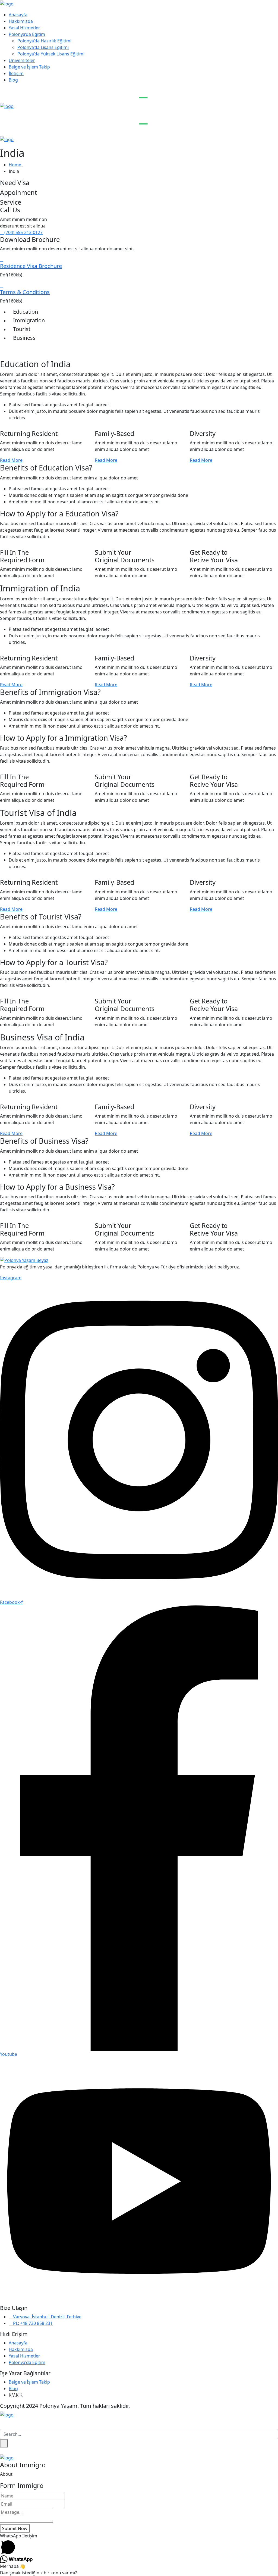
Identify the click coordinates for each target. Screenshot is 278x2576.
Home (16, 165)
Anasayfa (18, 15)
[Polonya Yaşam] (7, 3)
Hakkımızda (21, 21)
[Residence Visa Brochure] (2, 260)
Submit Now (15, 2528)
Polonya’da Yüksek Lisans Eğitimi (51, 54)
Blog (13, 80)
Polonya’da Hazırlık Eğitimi (44, 41)
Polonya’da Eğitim (27, 34)
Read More (11, 460)
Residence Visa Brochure (31, 266)
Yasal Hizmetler (24, 28)
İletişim (16, 73)
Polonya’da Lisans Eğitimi (43, 47)
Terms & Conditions (25, 292)
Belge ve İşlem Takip (29, 67)
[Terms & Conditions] (2, 286)
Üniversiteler (22, 60)
